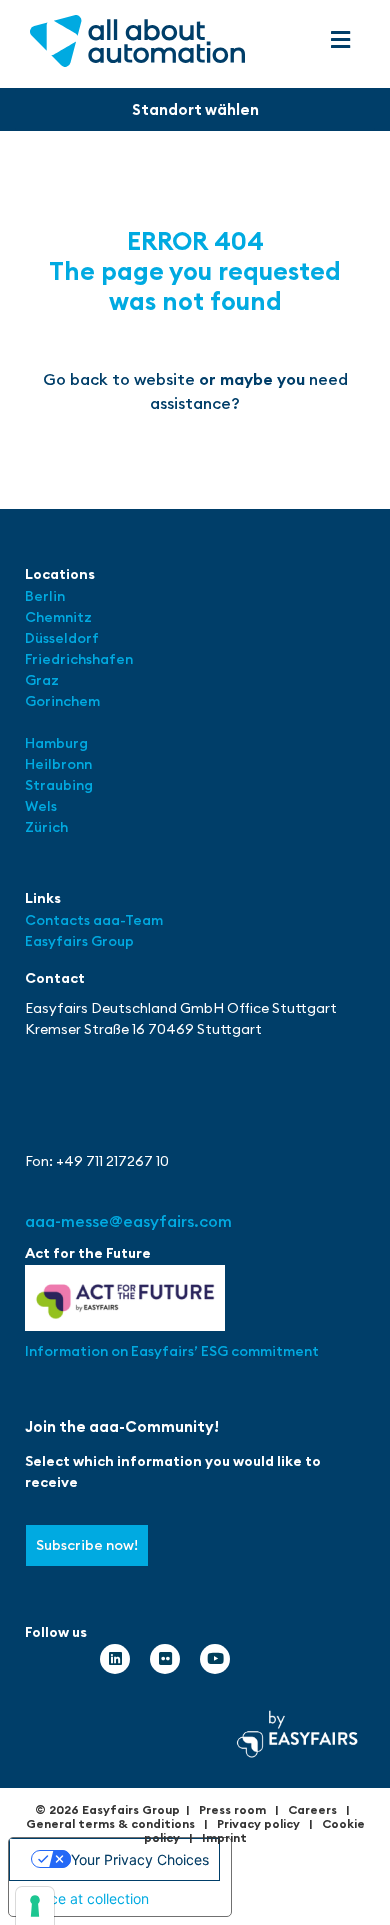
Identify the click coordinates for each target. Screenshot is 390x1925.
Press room (232, 1809)
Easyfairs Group (79, 941)
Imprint (224, 1837)
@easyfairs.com (128, 1221)
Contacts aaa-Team (94, 920)
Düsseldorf (63, 638)
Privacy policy (258, 1823)
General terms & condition (107, 1823)
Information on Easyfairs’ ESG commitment (172, 1351)
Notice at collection (86, 1898)
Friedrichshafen (79, 659)
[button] (340, 40)
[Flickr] (165, 1659)
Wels (41, 806)
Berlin (45, 596)
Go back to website (119, 379)
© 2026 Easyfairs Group (107, 1809)
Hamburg (56, 743)
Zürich (46, 827)
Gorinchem (62, 701)
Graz (42, 680)
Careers (312, 1809)
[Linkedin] (115, 1659)
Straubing (59, 785)
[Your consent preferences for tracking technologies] (35, 1906)
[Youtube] (215, 1659)
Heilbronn (58, 764)
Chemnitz (58, 617)
